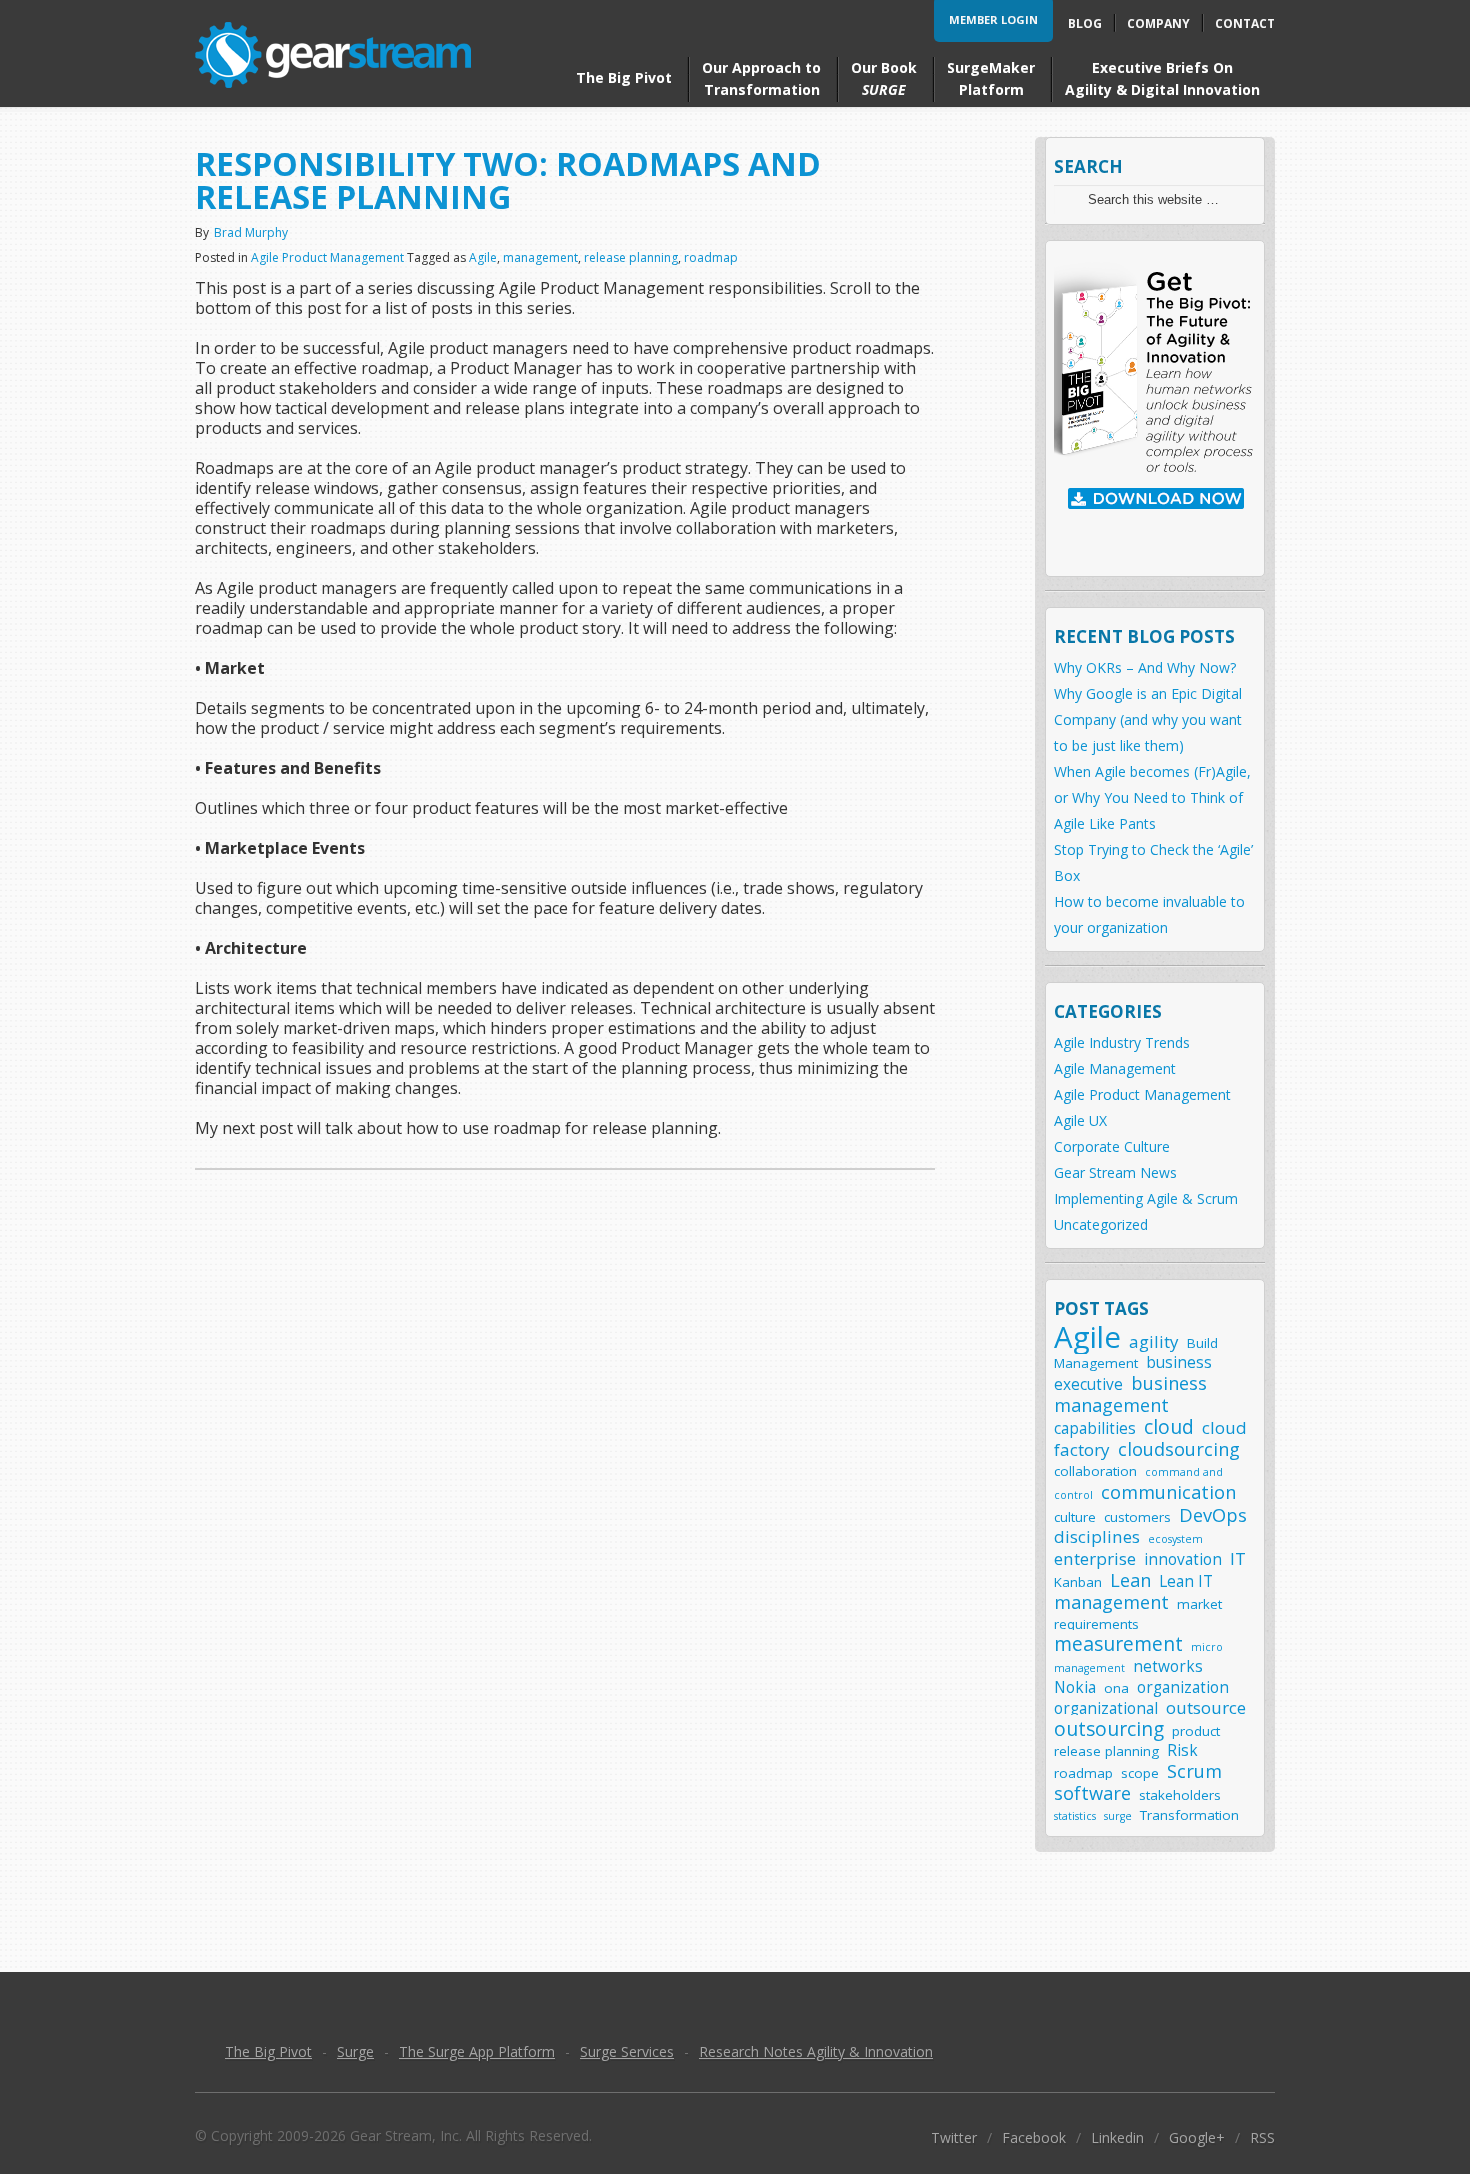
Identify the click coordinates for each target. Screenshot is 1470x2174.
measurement (1118, 1643)
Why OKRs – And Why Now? (1145, 667)
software (1092, 1792)
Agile (483, 257)
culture (1075, 1517)
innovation (1183, 1559)
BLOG (1085, 23)
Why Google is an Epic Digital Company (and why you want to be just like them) (1148, 719)
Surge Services (627, 2051)
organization (1183, 1687)
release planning (631, 257)
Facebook (1034, 2137)
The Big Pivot (268, 2051)
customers (1137, 1517)
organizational (1106, 1708)
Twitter (954, 2137)
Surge (355, 2051)
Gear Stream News (1115, 1172)
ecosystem (1175, 1539)
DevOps (1213, 1514)
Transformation (1189, 1815)
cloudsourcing (1179, 1448)
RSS (1262, 2137)
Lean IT (1186, 1581)
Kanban (1078, 1582)
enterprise (1095, 1558)
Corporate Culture (1112, 1146)
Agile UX (1080, 1120)
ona (1116, 1688)
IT (1238, 1558)
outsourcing (1109, 1728)
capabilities (1095, 1428)
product (1196, 1731)
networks (1168, 1666)
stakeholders (1180, 1795)
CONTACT (1245, 23)
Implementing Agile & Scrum (1146, 1198)
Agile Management (1115, 1068)
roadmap (711, 257)
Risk (1182, 1750)
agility (1154, 1341)
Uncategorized (1101, 1224)
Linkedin (1117, 2137)
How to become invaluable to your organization (1149, 914)
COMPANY (1158, 23)
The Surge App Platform (477, 2051)
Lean (1130, 1579)
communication (1168, 1491)
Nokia (1075, 1687)
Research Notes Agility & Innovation (816, 2051)
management (540, 257)
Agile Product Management (327, 257)
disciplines (1097, 1536)
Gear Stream (333, 55)
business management (1130, 1393)
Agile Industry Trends (1122, 1042)
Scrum (1194, 1770)
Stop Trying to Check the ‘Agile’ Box (1153, 862)
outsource (1206, 1707)
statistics (1075, 1816)
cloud (1169, 1426)
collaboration (1095, 1471)
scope (1140, 1773)
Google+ (1197, 2137)
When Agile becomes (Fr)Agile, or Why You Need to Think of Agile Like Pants (1152, 797)
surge (1118, 1816)
